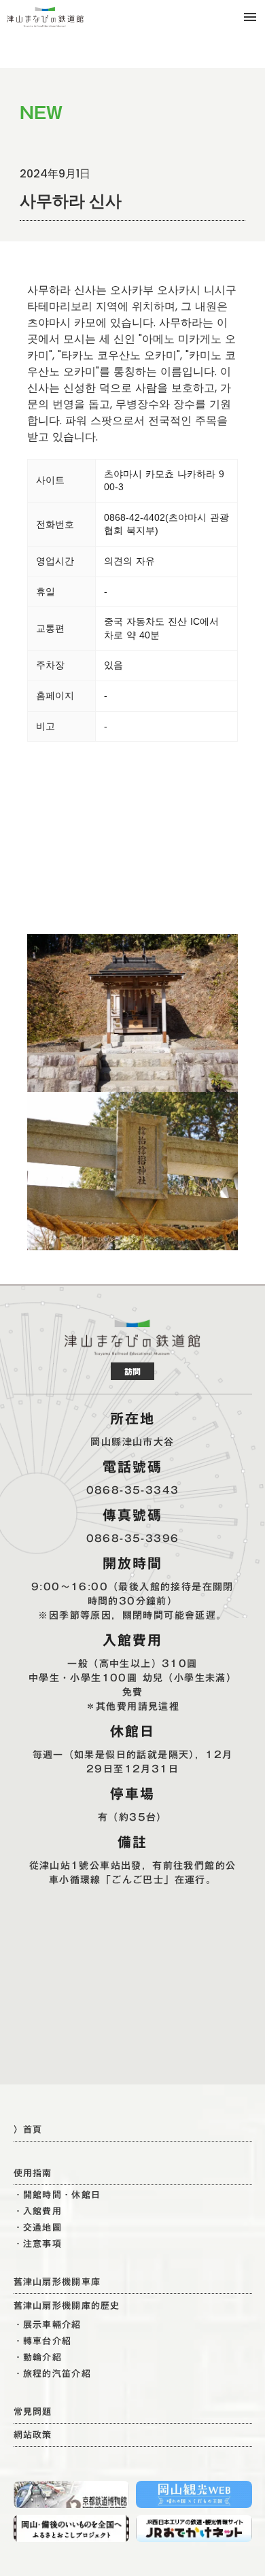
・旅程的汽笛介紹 (52, 2374)
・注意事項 (38, 2244)
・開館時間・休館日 (57, 2195)
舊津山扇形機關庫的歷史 (67, 2306)
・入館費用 (38, 2211)
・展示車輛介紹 (48, 2325)
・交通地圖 (38, 2228)
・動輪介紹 (38, 2357)
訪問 (132, 1371)
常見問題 (33, 2411)
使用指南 (33, 2173)
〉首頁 (28, 2129)
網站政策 (33, 2435)
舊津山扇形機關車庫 (57, 2282)
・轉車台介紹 (43, 2341)
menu (250, 17)
